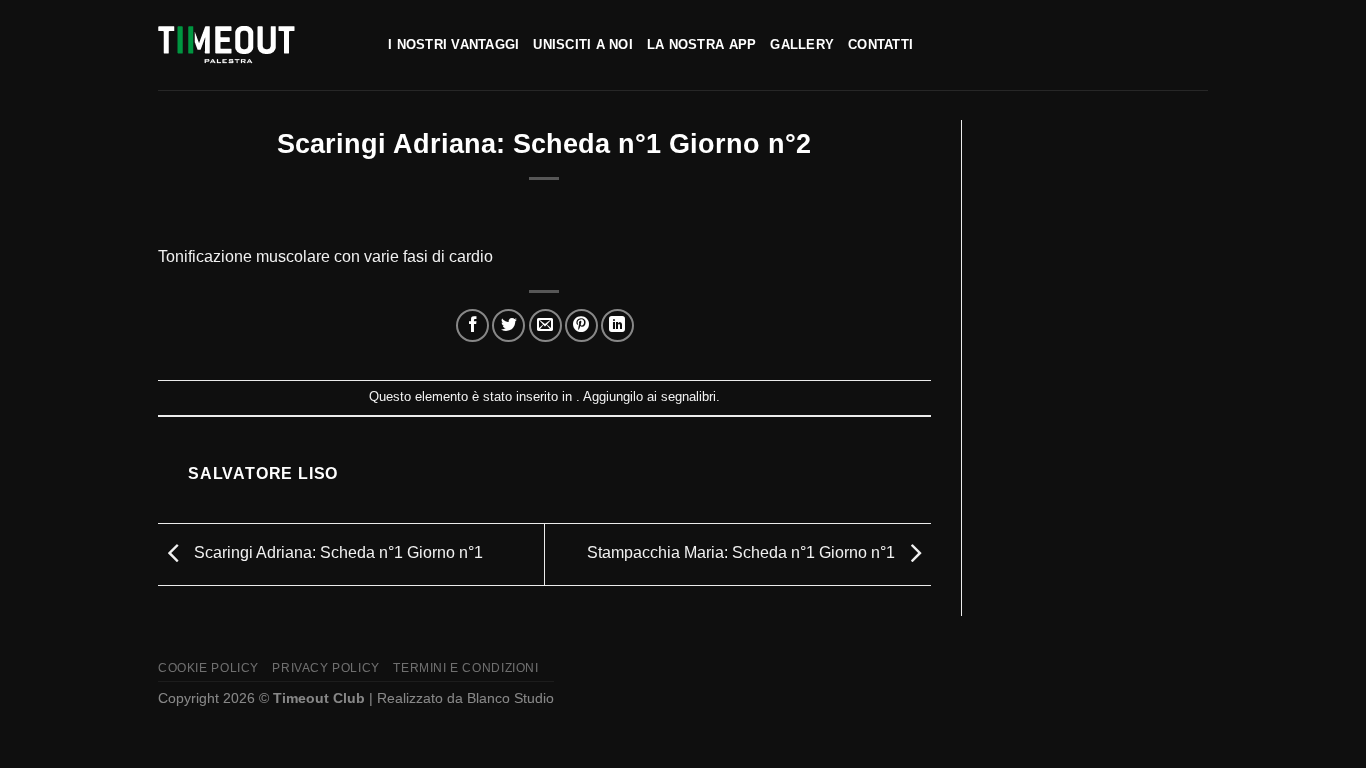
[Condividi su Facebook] (472, 325)
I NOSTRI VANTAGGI (453, 44)
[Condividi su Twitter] (508, 325)
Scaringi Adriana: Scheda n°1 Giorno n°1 (336, 553)
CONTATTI (880, 44)
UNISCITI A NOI (583, 44)
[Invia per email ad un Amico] (545, 325)
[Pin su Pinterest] (581, 325)
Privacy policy (326, 668)
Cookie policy (208, 668)
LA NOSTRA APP (701, 44)
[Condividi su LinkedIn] (617, 325)
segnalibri (688, 396)
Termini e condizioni (465, 668)
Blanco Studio (510, 698)
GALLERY (802, 44)
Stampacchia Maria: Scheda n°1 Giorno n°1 (743, 553)
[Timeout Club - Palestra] (258, 45)
